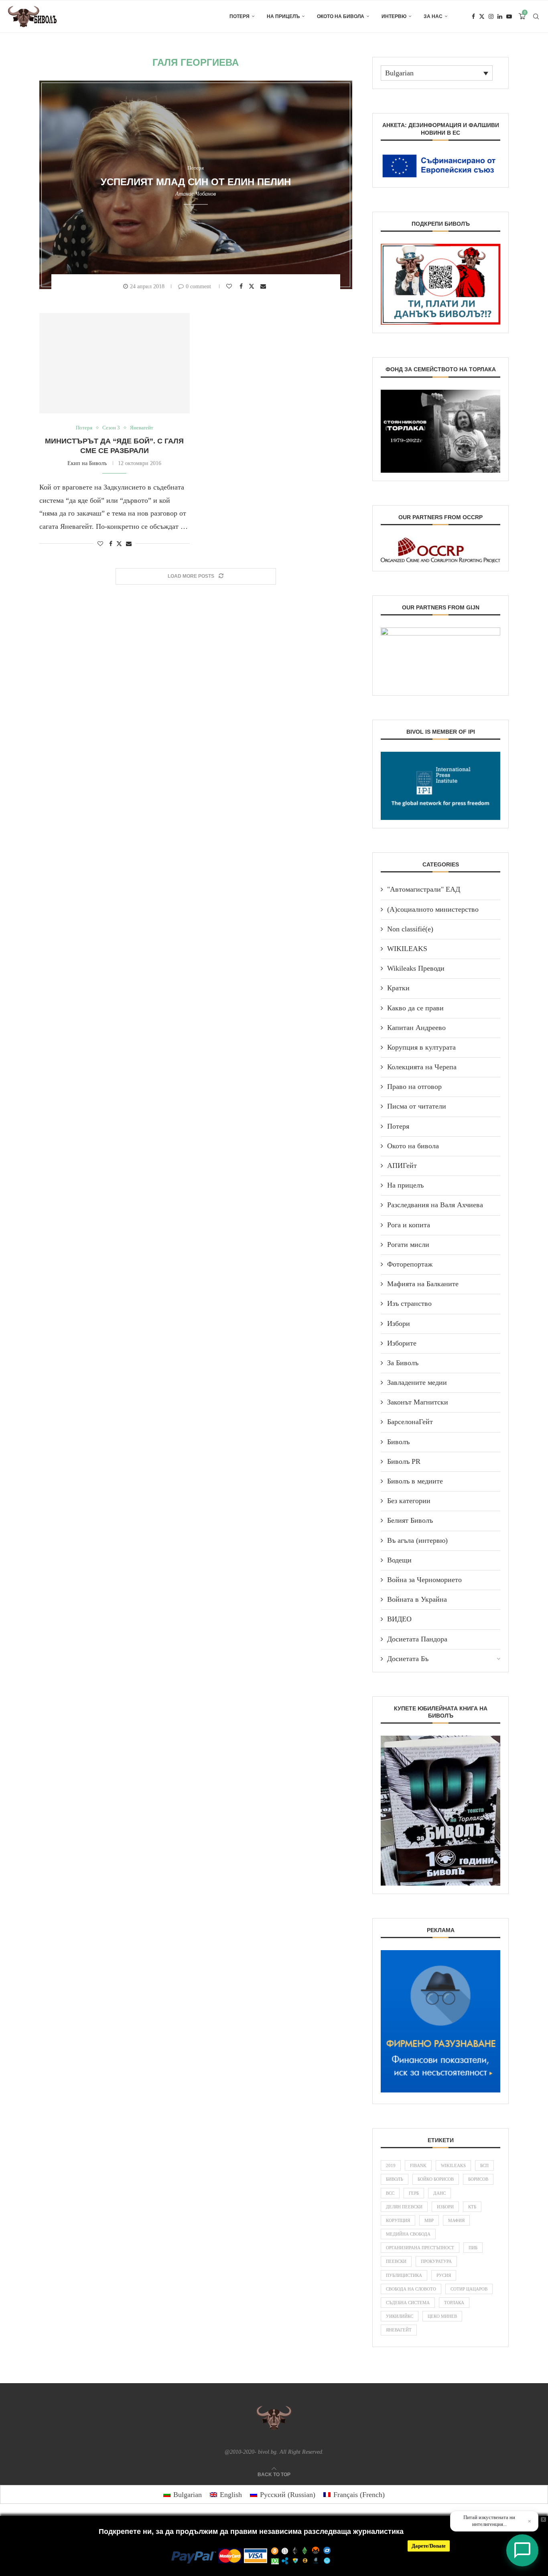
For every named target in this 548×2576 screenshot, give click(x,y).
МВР (429, 2220)
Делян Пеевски (404, 2207)
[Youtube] (509, 16)
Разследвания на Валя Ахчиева (435, 1205)
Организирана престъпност (420, 2248)
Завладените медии (417, 1382)
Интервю (394, 16)
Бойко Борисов (436, 2179)
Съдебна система (408, 2303)
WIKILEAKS (407, 949)
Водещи (399, 1560)
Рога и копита (409, 1225)
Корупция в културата (421, 1047)
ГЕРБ (414, 2193)
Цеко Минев (442, 2316)
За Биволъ (403, 1363)
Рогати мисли (408, 1244)
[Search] (536, 16)
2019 (391, 2165)
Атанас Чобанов (196, 194)
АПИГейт (402, 1166)
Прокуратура (436, 2261)
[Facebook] (473, 16)
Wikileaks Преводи (416, 968)
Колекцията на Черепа (422, 1067)
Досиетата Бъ (408, 1659)
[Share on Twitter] (253, 286)
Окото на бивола (341, 16)
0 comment (198, 286)
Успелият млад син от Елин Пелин (196, 182)
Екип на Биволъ (87, 463)
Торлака (454, 2303)
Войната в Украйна (417, 1599)
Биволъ (398, 1442)
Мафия (456, 2220)
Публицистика (404, 2275)
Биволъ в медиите (415, 1481)
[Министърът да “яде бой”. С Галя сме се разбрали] (115, 363)
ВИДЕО (399, 1619)
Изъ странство (409, 1303)
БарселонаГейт (410, 1422)
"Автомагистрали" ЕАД (424, 889)
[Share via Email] (264, 286)
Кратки (398, 988)
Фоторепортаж (410, 1264)
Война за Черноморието (424, 1580)
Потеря (239, 16)
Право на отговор (414, 1087)
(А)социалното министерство (433, 909)
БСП (484, 2165)
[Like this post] (230, 286)
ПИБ (473, 2248)
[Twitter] (482, 16)
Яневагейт (399, 2330)
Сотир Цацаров (469, 2289)
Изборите (402, 1343)
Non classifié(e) (410, 929)
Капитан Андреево (416, 1028)
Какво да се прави (415, 1008)
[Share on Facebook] (242, 286)
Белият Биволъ (410, 1520)
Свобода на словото (411, 2289)
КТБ (472, 2207)
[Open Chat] (522, 2550)
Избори (399, 1323)
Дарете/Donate (429, 2546)
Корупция (398, 2220)
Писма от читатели (417, 1106)
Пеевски (396, 2261)
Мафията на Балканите (423, 1284)
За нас (433, 16)
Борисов (478, 2179)
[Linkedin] (500, 16)
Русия (444, 2275)
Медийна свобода (408, 2234)
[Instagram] (491, 16)
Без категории (409, 1501)
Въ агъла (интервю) (417, 1540)
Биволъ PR (404, 1461)
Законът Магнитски (418, 1402)
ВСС (390, 2193)
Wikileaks (453, 2165)
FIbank (418, 2165)
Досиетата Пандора (417, 1639)
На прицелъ (283, 16)
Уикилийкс (400, 2316)
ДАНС (439, 2193)
